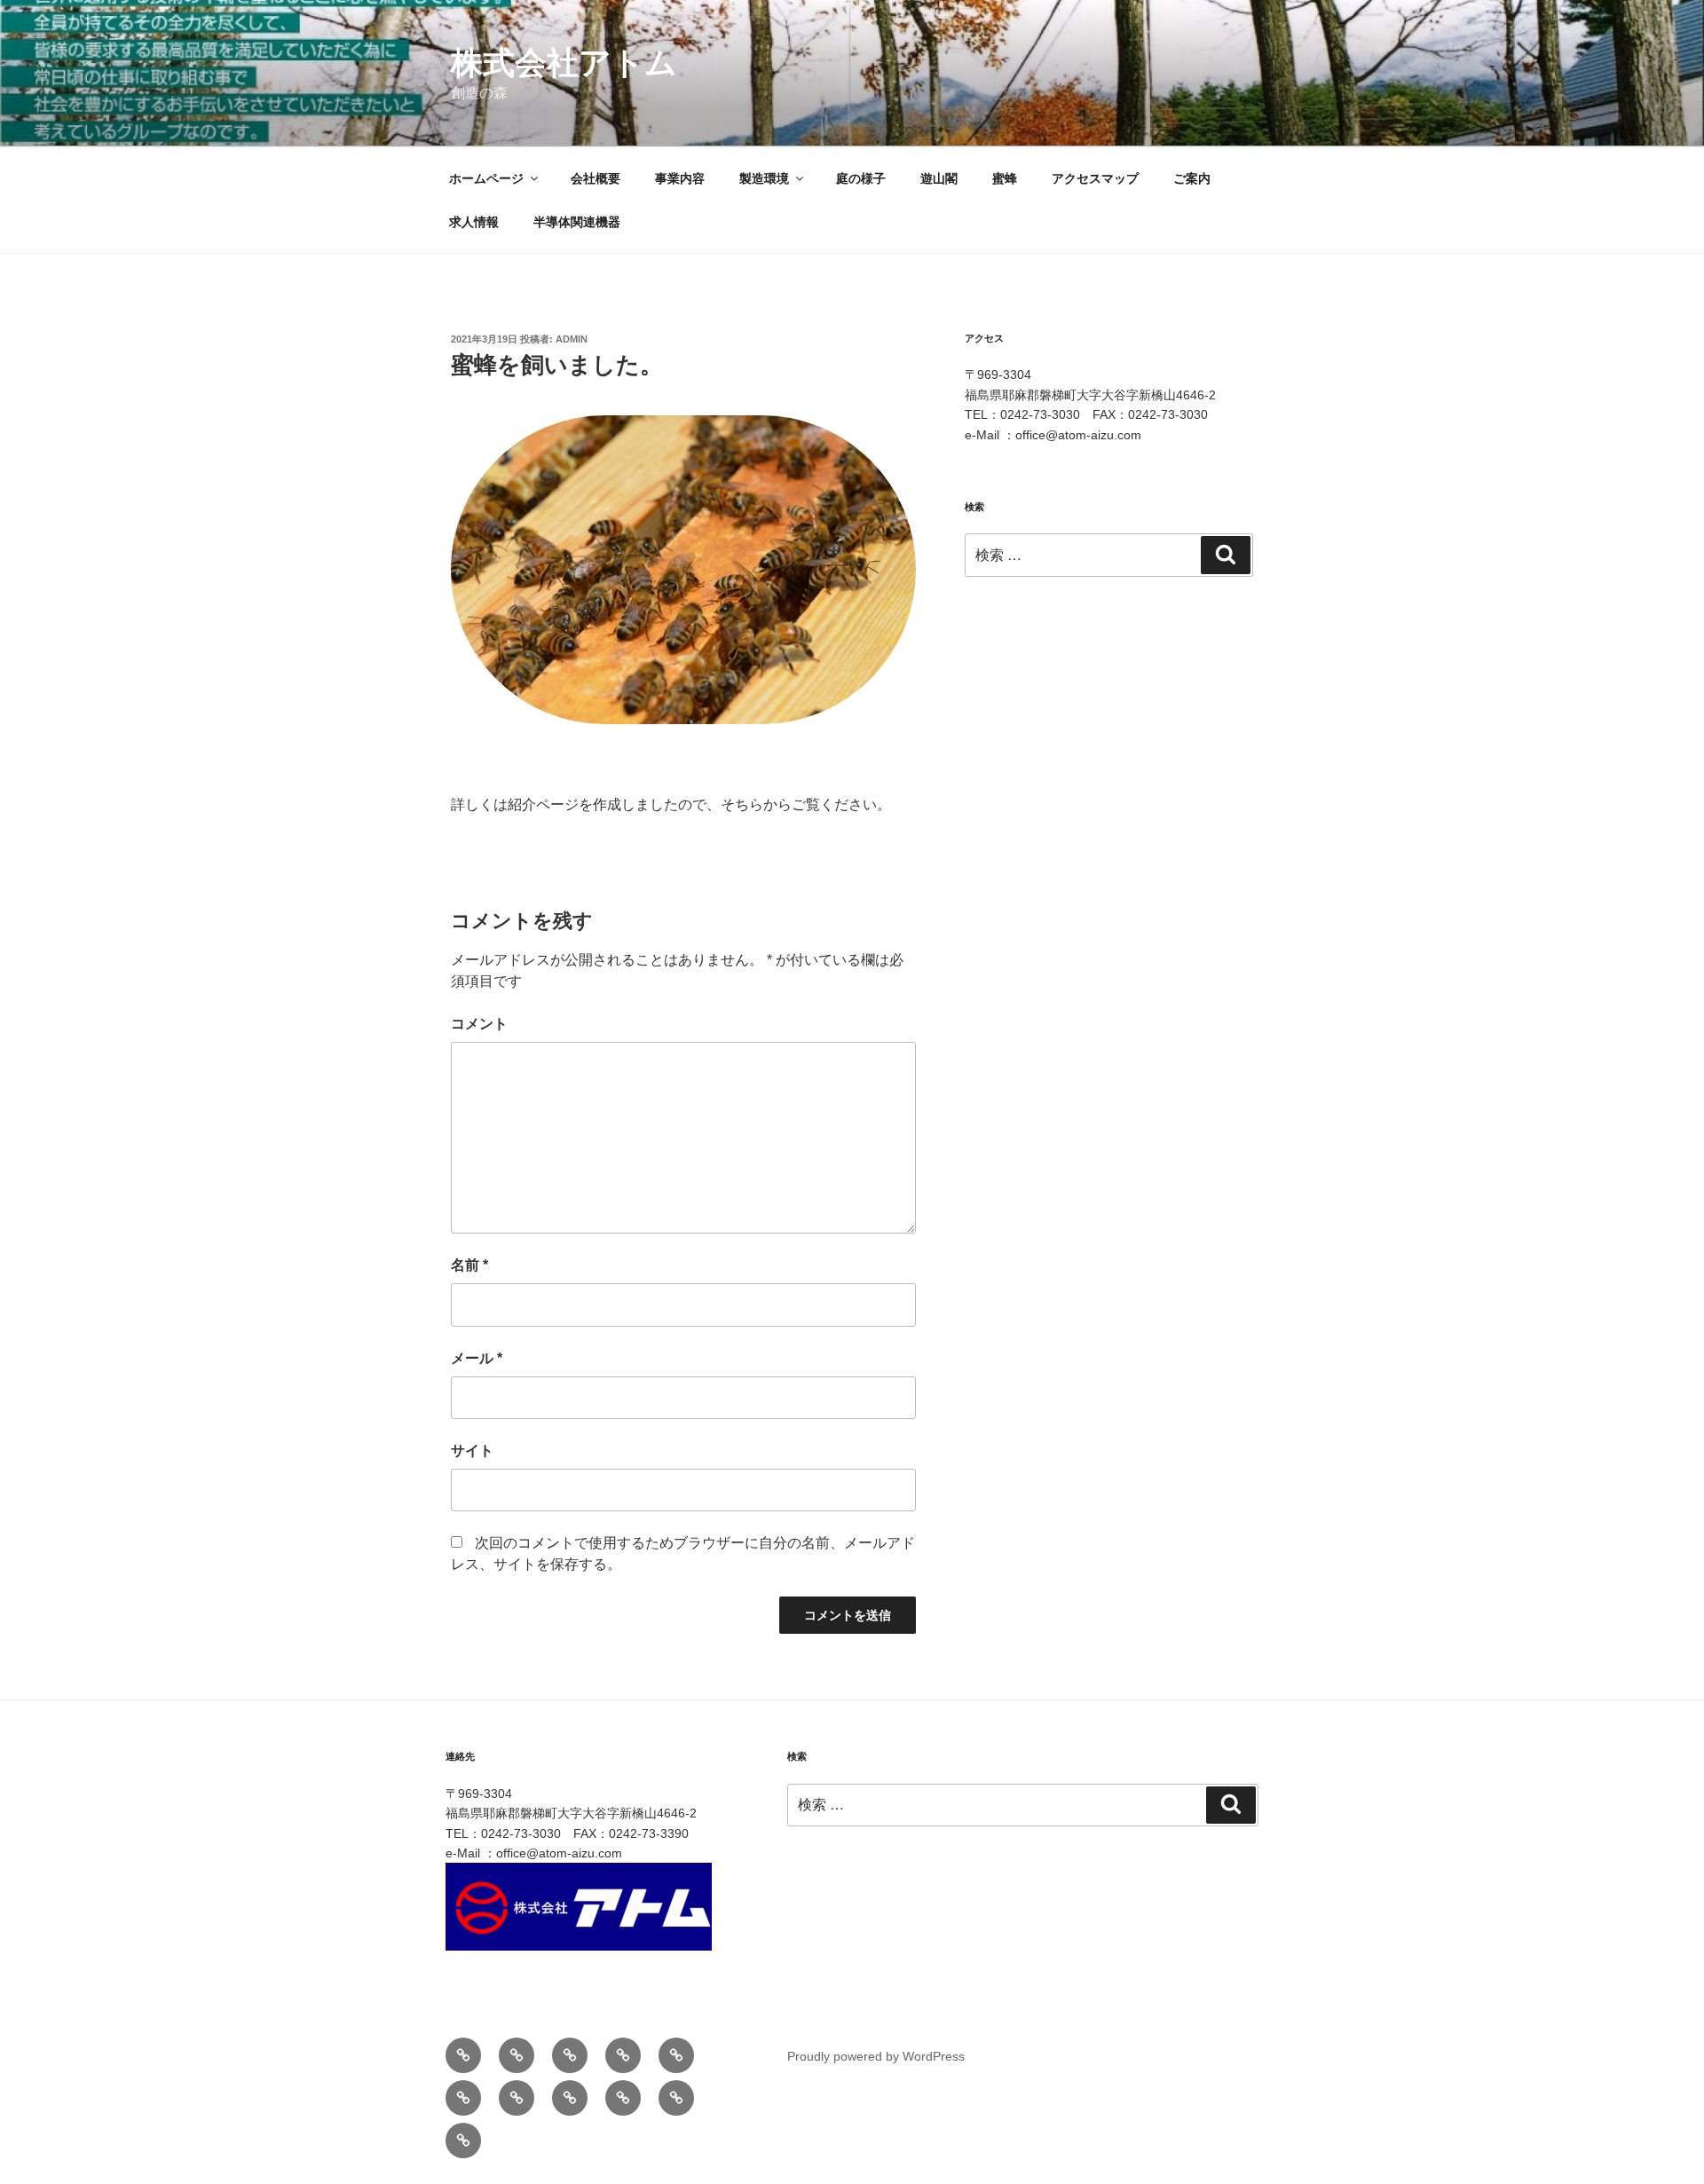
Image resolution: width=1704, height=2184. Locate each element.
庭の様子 (861, 178)
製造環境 (764, 178)
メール (477, 1358)
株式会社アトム (564, 63)
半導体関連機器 (577, 222)
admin (572, 339)
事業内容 (680, 178)
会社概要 (596, 178)
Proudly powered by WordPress (876, 2056)
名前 (469, 1265)
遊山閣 (939, 178)
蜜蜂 (1005, 178)
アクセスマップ (1095, 178)
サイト (472, 1451)
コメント (479, 1024)
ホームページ (486, 178)
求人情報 (474, 222)
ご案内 (1192, 178)
